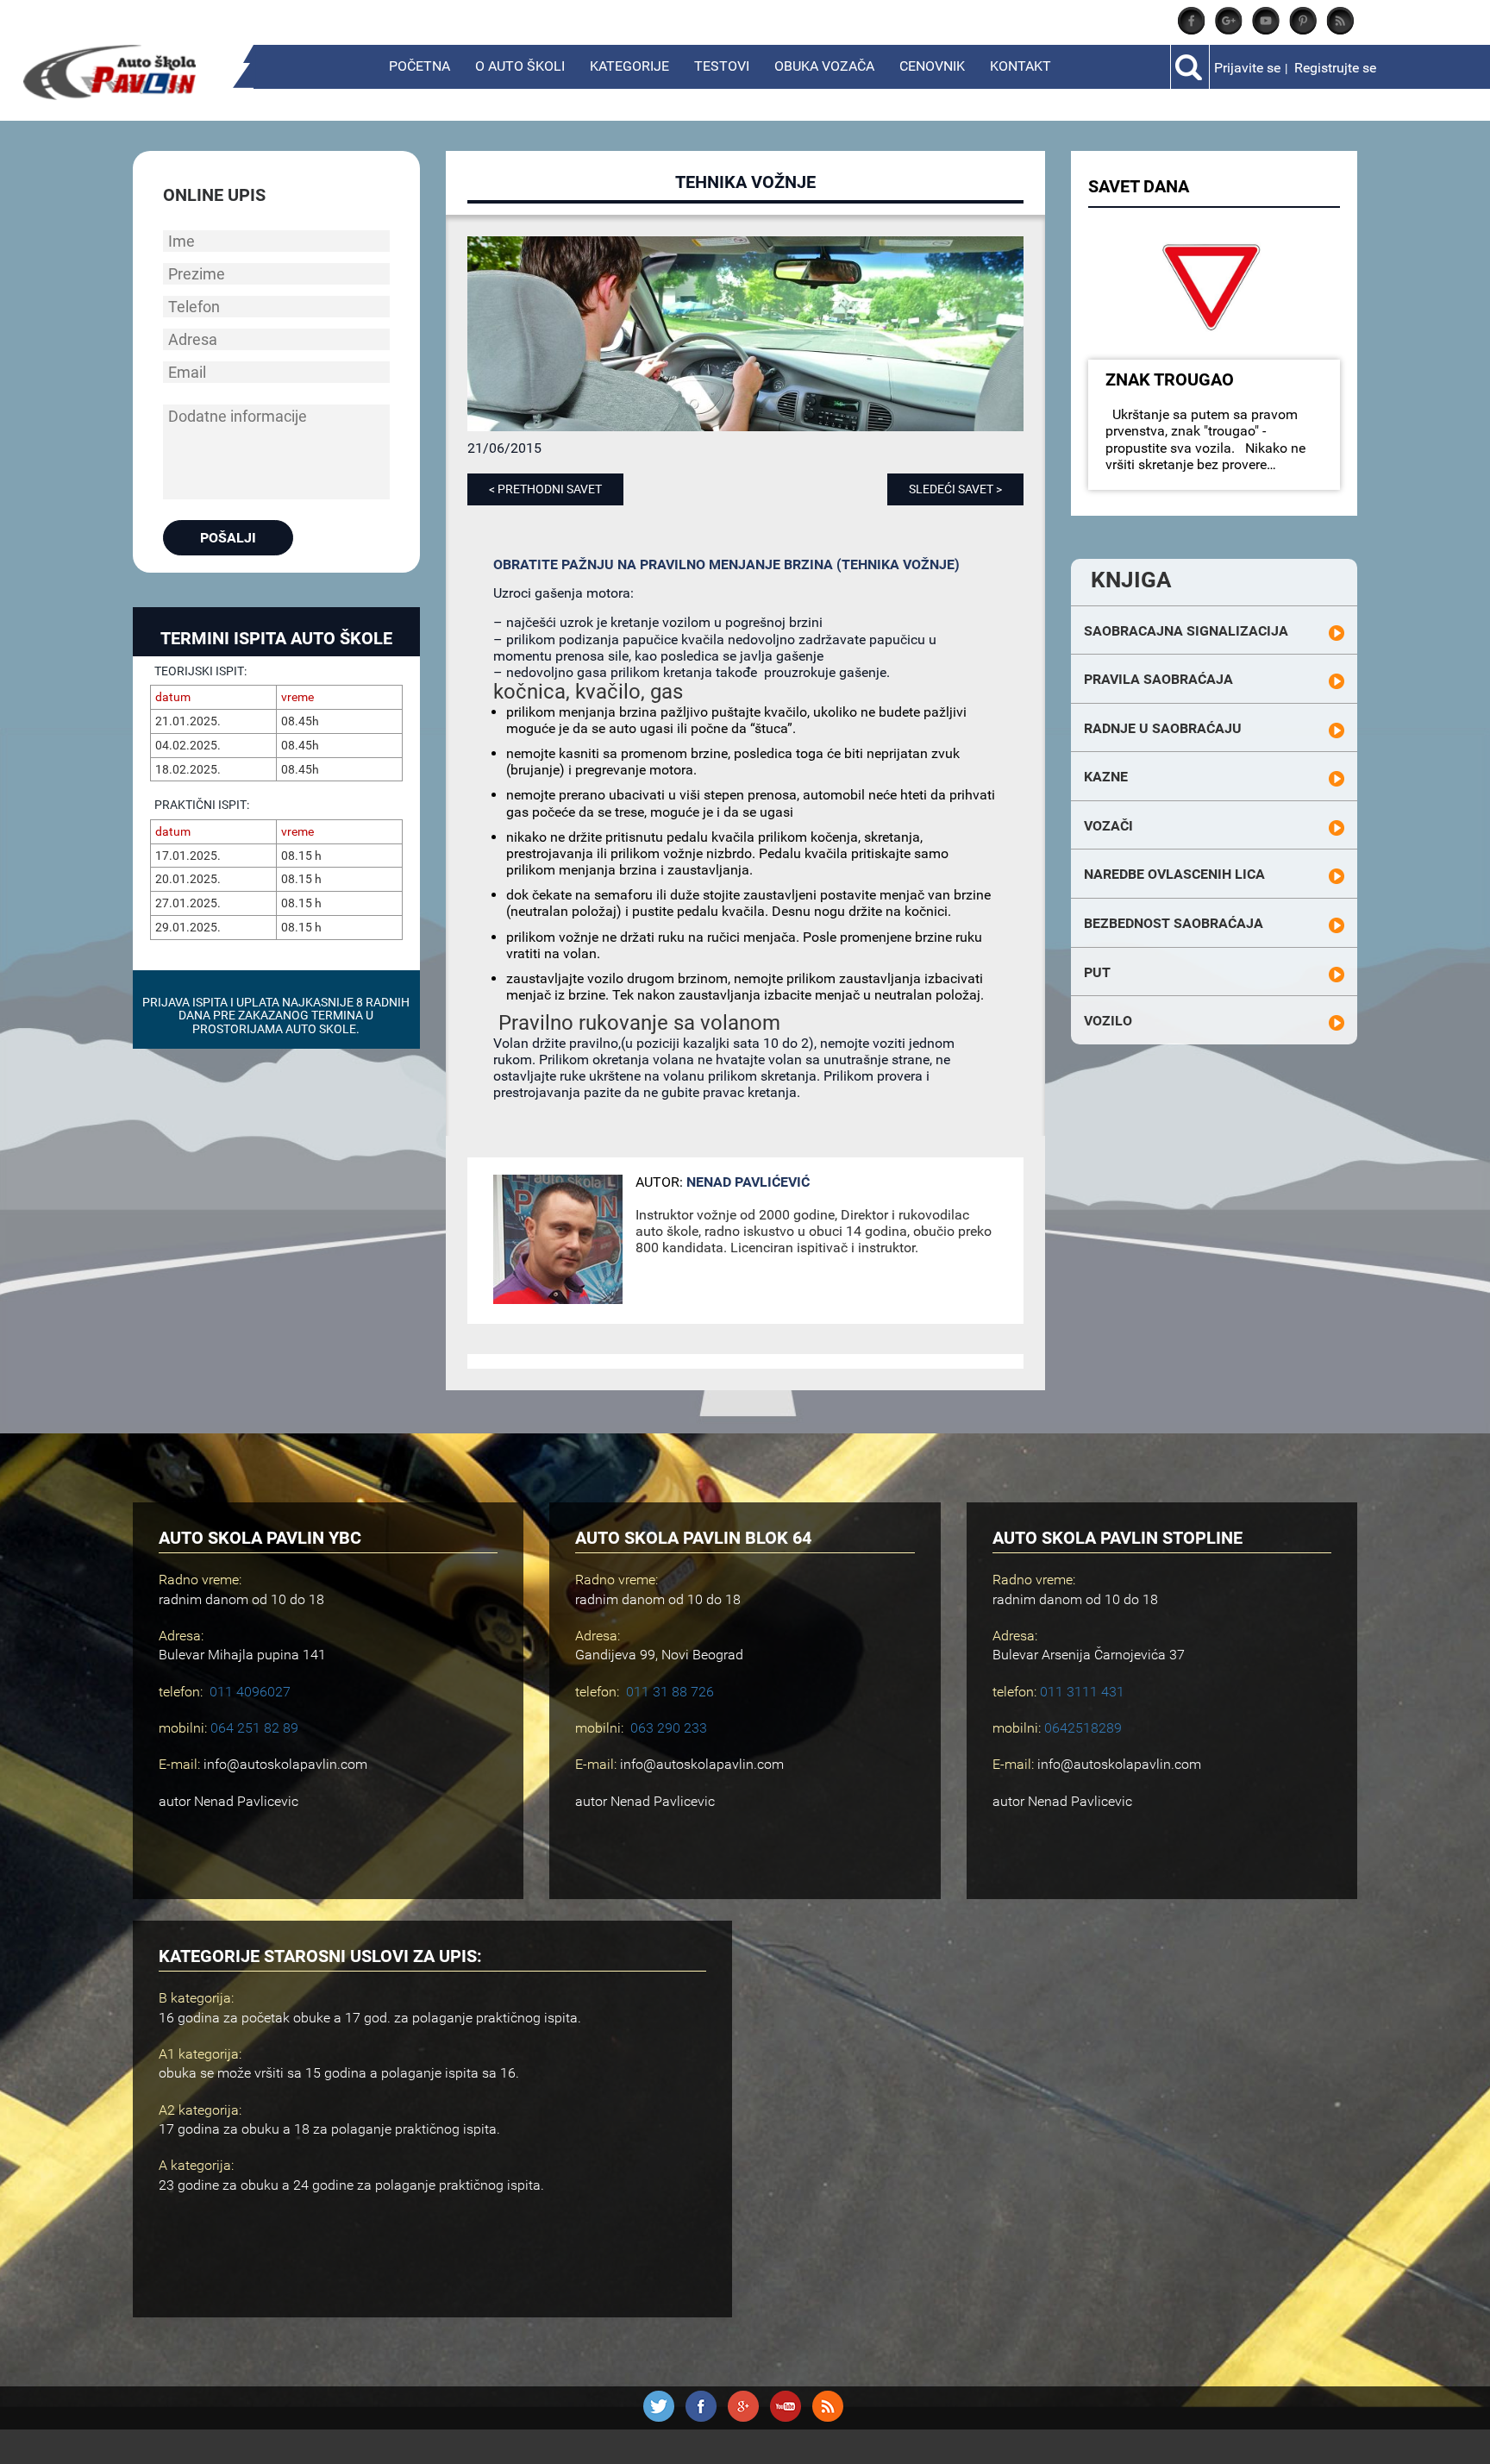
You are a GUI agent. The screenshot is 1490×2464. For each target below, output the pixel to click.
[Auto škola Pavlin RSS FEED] (1340, 30)
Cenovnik (932, 66)
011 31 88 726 (670, 1692)
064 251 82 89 (254, 1728)
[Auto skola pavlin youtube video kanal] (1266, 30)
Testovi (722, 66)
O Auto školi (520, 66)
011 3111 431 (1082, 1692)
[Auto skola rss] (828, 2417)
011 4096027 (250, 1692)
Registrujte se (1335, 68)
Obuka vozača (824, 66)
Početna (419, 66)
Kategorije (629, 66)
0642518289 (1083, 1728)
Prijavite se (1247, 68)
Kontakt (1020, 66)
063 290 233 (669, 1728)
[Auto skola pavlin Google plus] (1229, 30)
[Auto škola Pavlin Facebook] (1192, 30)
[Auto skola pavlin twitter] (1303, 30)
